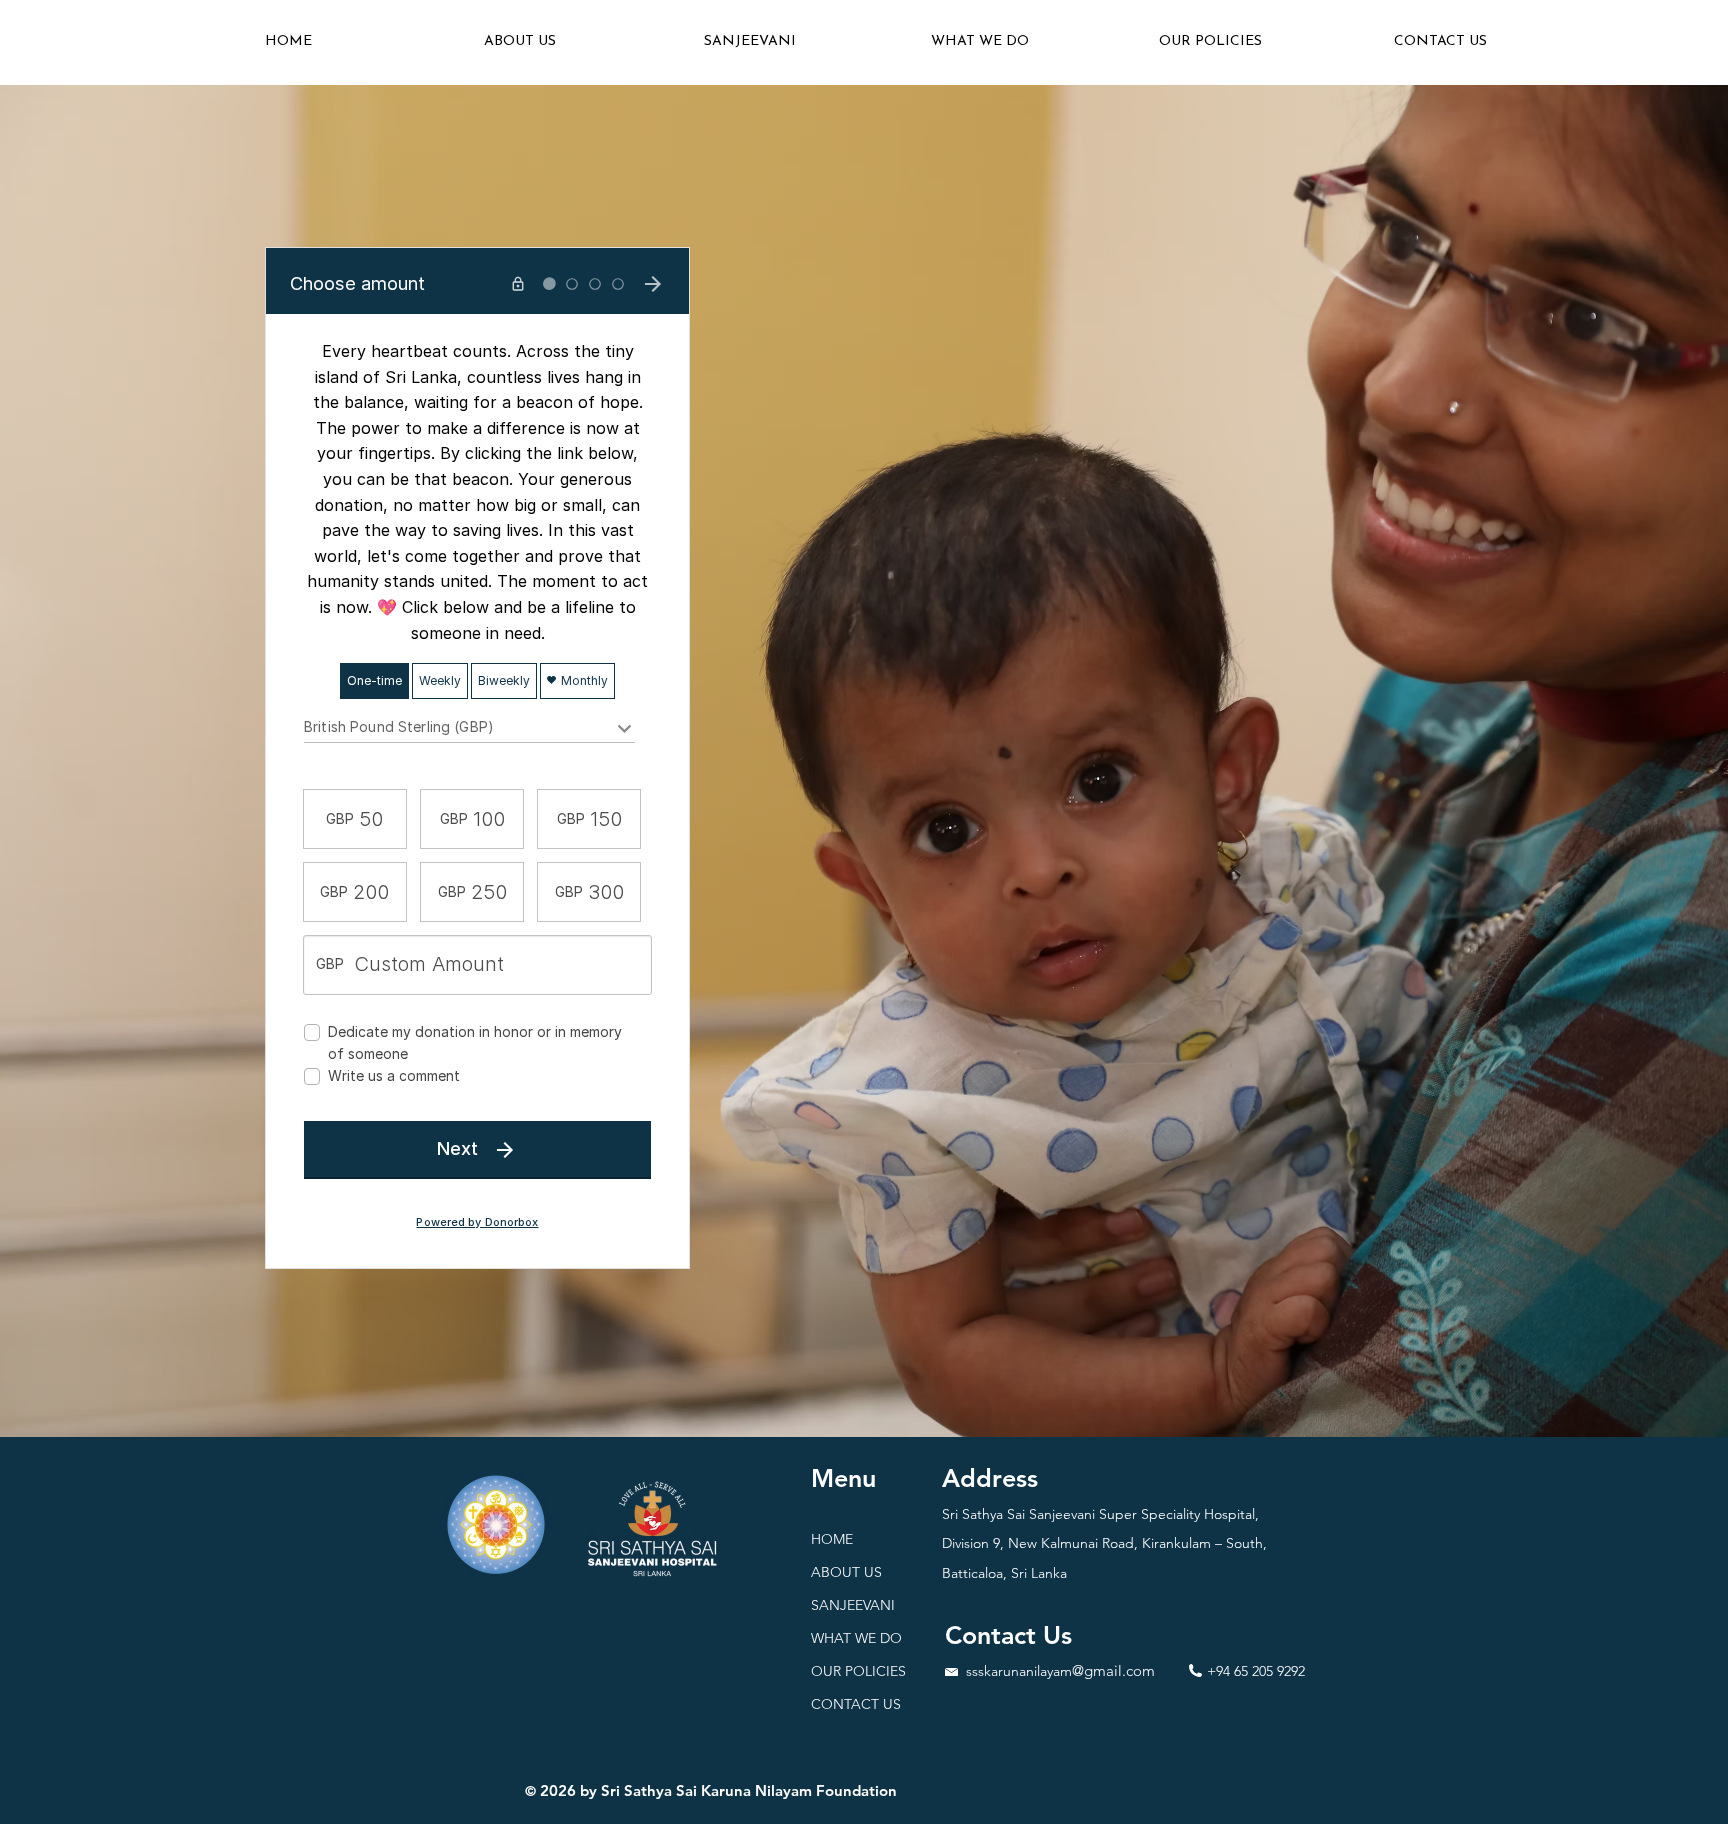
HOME (832, 1539)
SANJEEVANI (853, 1605)
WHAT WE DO (856, 1638)
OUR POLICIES (858, 1671)
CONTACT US (856, 1704)
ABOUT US (846, 1572)
